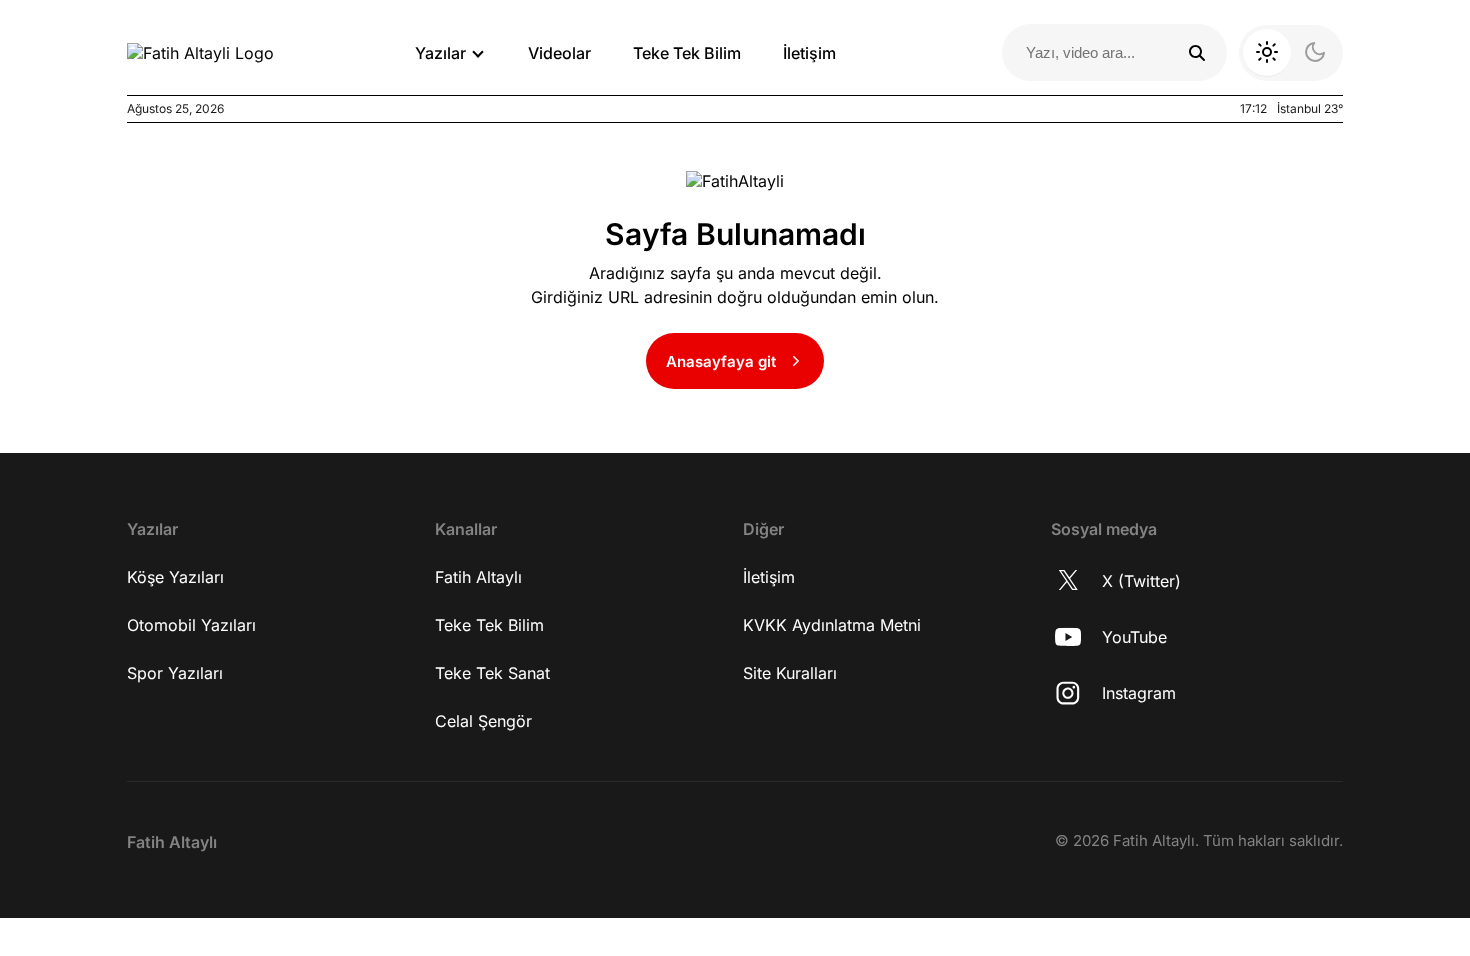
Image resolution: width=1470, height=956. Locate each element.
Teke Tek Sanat (492, 673)
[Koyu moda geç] (1291, 53)
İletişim (809, 53)
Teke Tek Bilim (687, 53)
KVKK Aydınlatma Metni (832, 625)
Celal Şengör (483, 721)
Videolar (559, 53)
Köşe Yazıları (175, 577)
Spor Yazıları (175, 673)
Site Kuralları (790, 673)
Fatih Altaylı (478, 577)
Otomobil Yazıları (191, 625)
